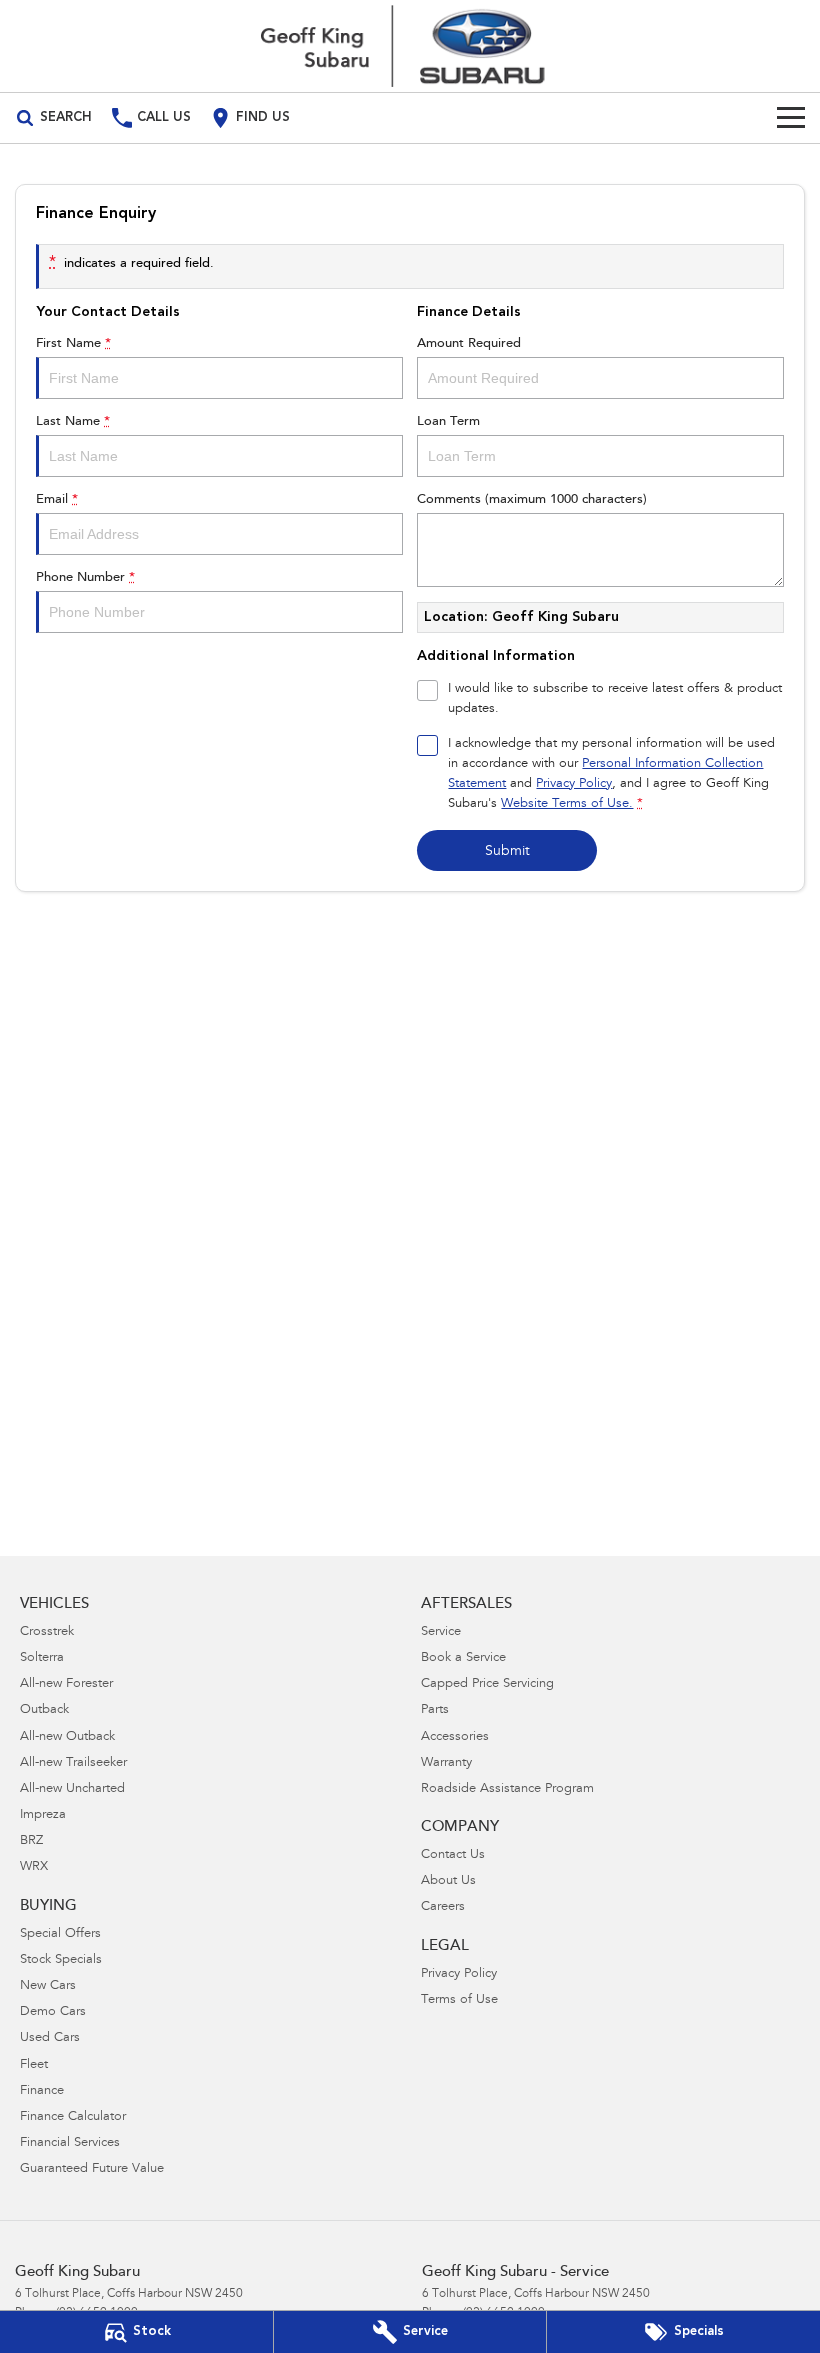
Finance (42, 2091)
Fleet (34, 2065)
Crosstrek (47, 1632)
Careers (443, 1907)
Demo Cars (53, 2012)
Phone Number (85, 577)
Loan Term (448, 421)
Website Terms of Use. (567, 804)
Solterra (42, 1658)
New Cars (48, 1986)
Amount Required (469, 343)
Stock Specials (61, 1960)
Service (441, 1632)
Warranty (446, 1763)
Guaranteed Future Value (92, 2169)
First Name (73, 343)
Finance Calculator (73, 2117)
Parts (435, 1710)
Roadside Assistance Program (507, 1789)
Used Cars (50, 2038)
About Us (448, 1881)
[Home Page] (410, 46)
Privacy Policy (574, 784)
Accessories (455, 1737)
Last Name (73, 421)
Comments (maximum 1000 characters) (532, 499)
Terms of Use (459, 2000)
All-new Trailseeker (73, 1763)
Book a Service (463, 1658)
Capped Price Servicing (487, 1684)
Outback (44, 1710)
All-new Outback (67, 1737)
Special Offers (60, 1934)
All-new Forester (66, 1684)
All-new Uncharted (72, 1789)
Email (57, 499)
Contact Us (453, 1855)
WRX (34, 1867)
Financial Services (70, 2143)
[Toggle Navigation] (791, 118)
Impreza (43, 1815)
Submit (507, 852)
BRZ (31, 1841)
